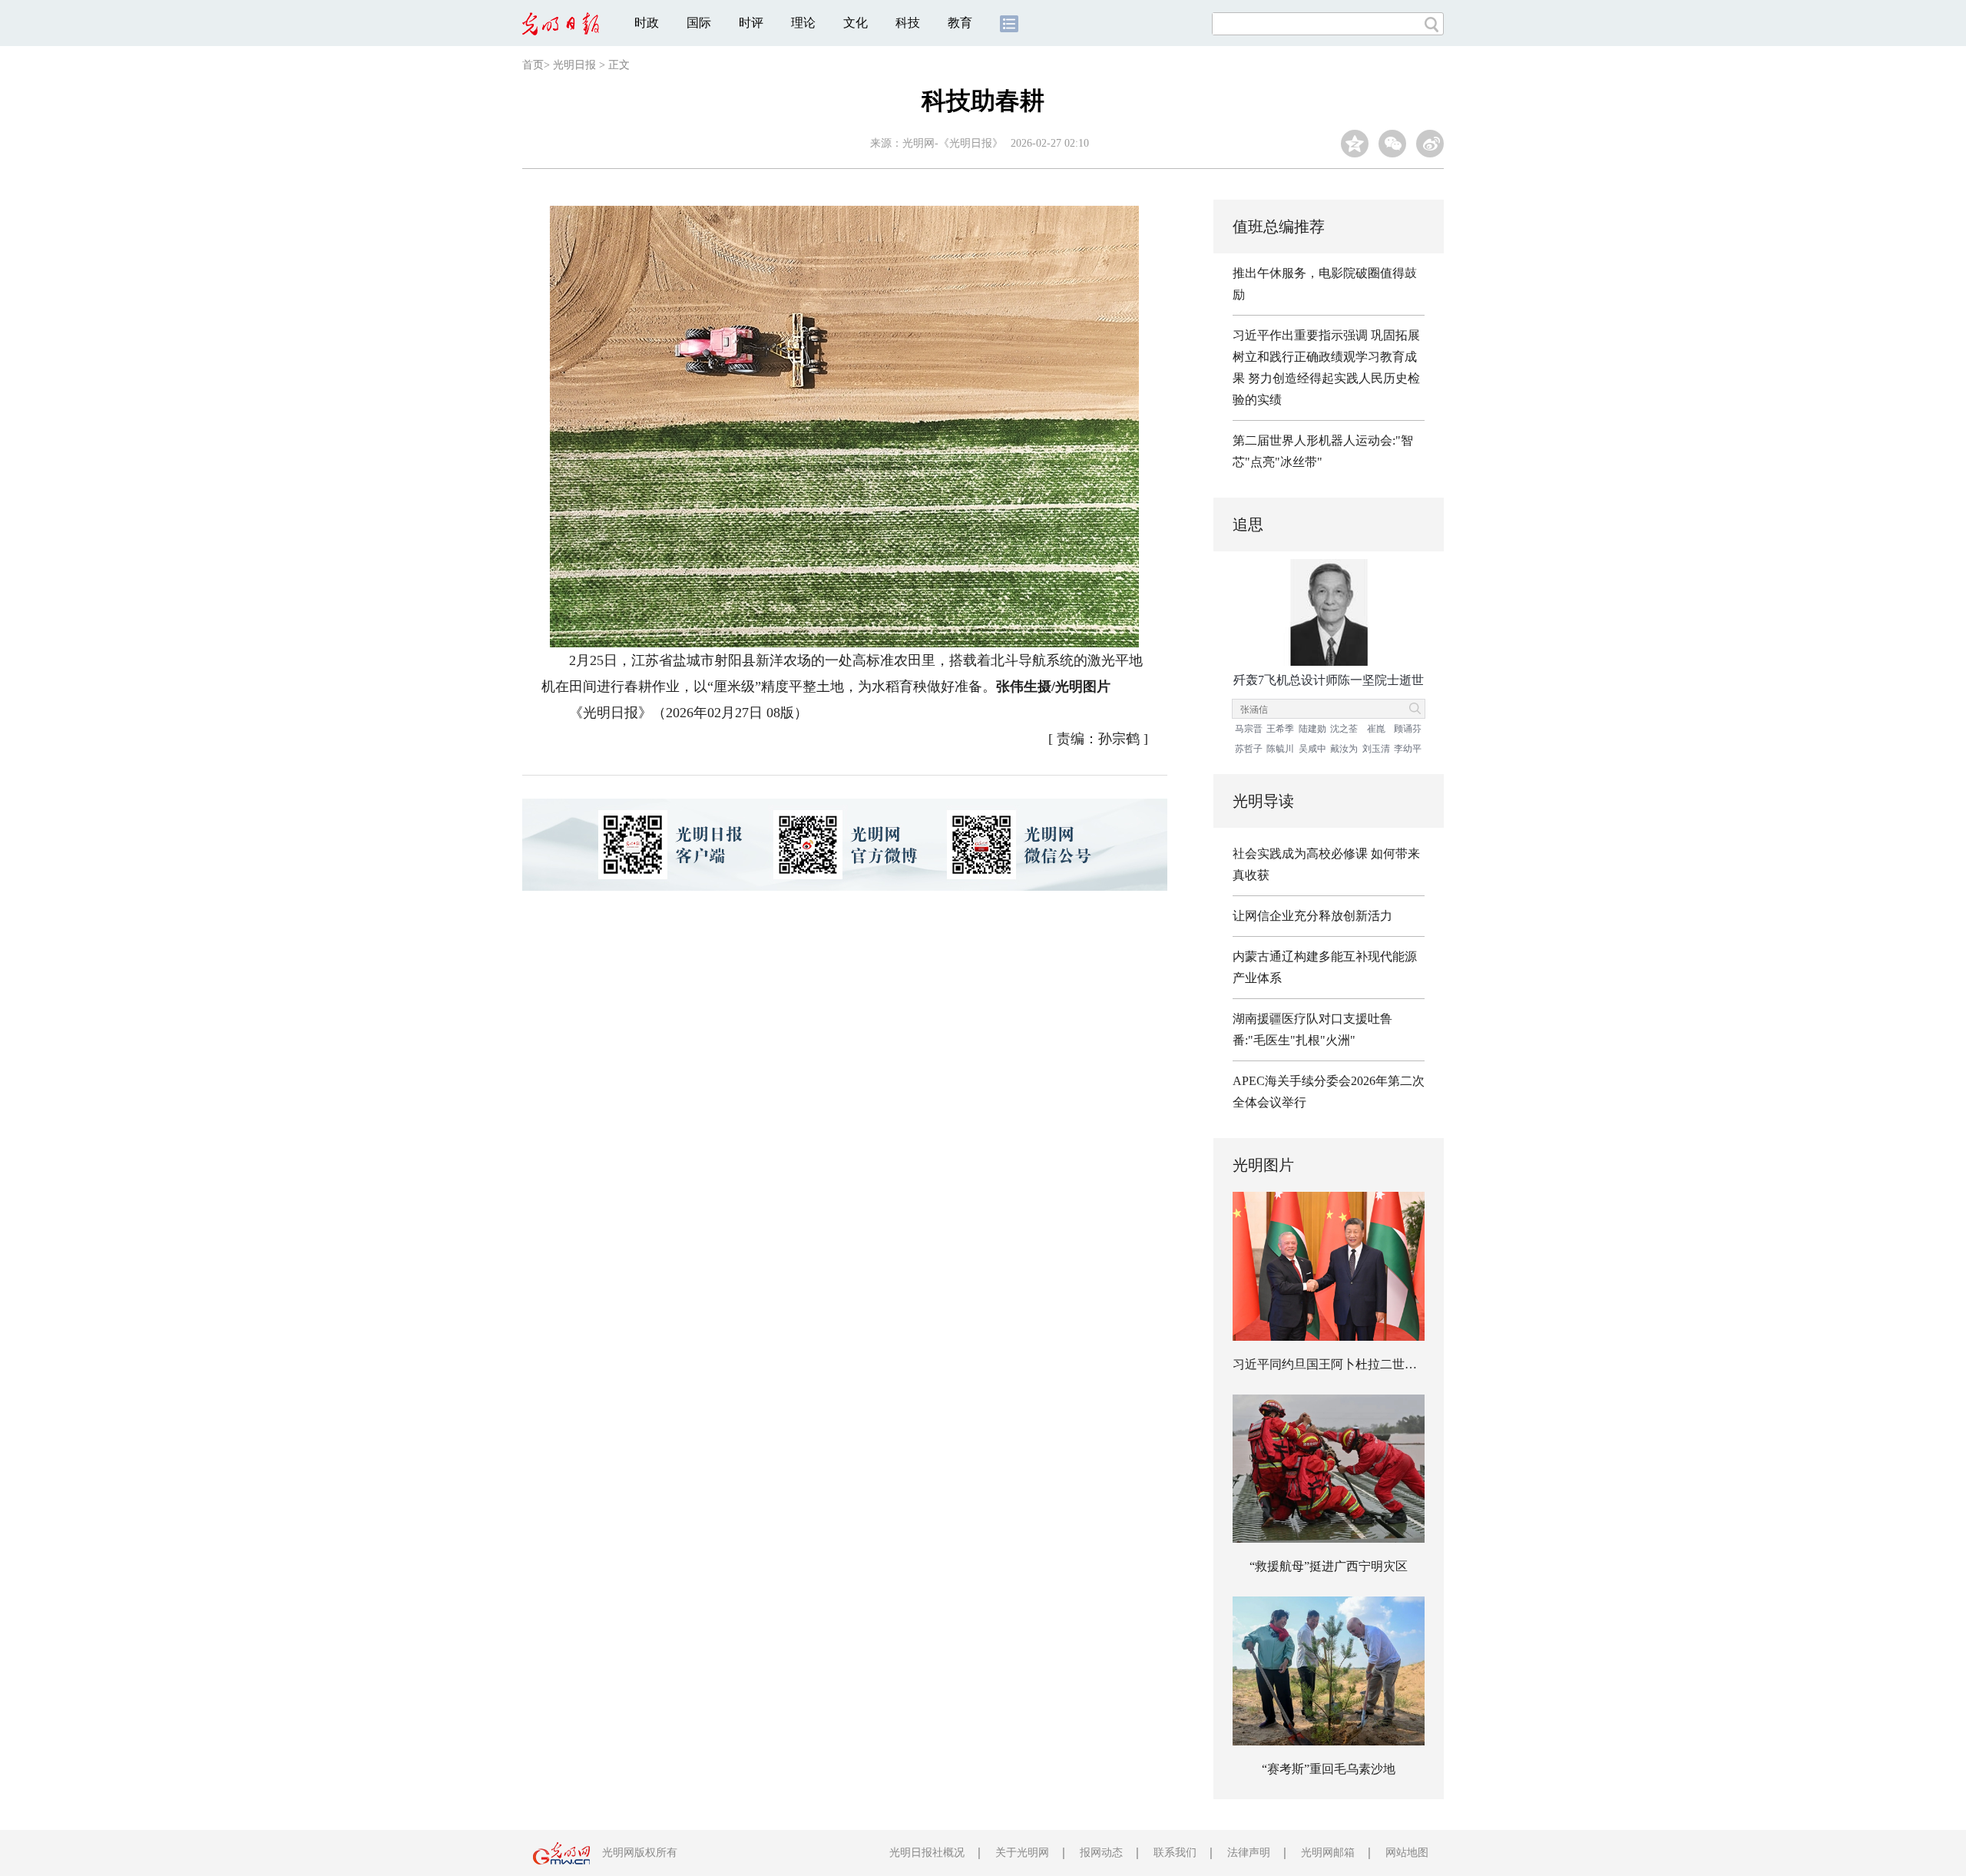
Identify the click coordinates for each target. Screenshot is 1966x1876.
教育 (960, 23)
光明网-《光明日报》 (953, 143)
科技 (908, 23)
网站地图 (1407, 1853)
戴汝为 (1344, 749)
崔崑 (1376, 729)
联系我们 (1175, 1853)
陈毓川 (1280, 749)
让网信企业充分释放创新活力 (1312, 916)
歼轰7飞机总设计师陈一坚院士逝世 (1329, 680)
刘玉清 (1376, 749)
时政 (647, 23)
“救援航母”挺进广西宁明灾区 (1329, 1566)
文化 (856, 23)
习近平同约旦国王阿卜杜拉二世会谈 (1331, 1364)
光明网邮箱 (1328, 1853)
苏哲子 (1249, 749)
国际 (699, 23)
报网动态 (1101, 1853)
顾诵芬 (1408, 729)
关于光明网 (1022, 1853)
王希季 (1280, 729)
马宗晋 (1249, 729)
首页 (533, 65)
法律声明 (1249, 1853)
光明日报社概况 (927, 1853)
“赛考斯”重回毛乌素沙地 (1329, 1769)
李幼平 (1408, 749)
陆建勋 (1312, 729)
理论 (803, 23)
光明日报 (574, 65)
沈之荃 (1344, 729)
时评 (751, 23)
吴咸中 (1312, 749)
